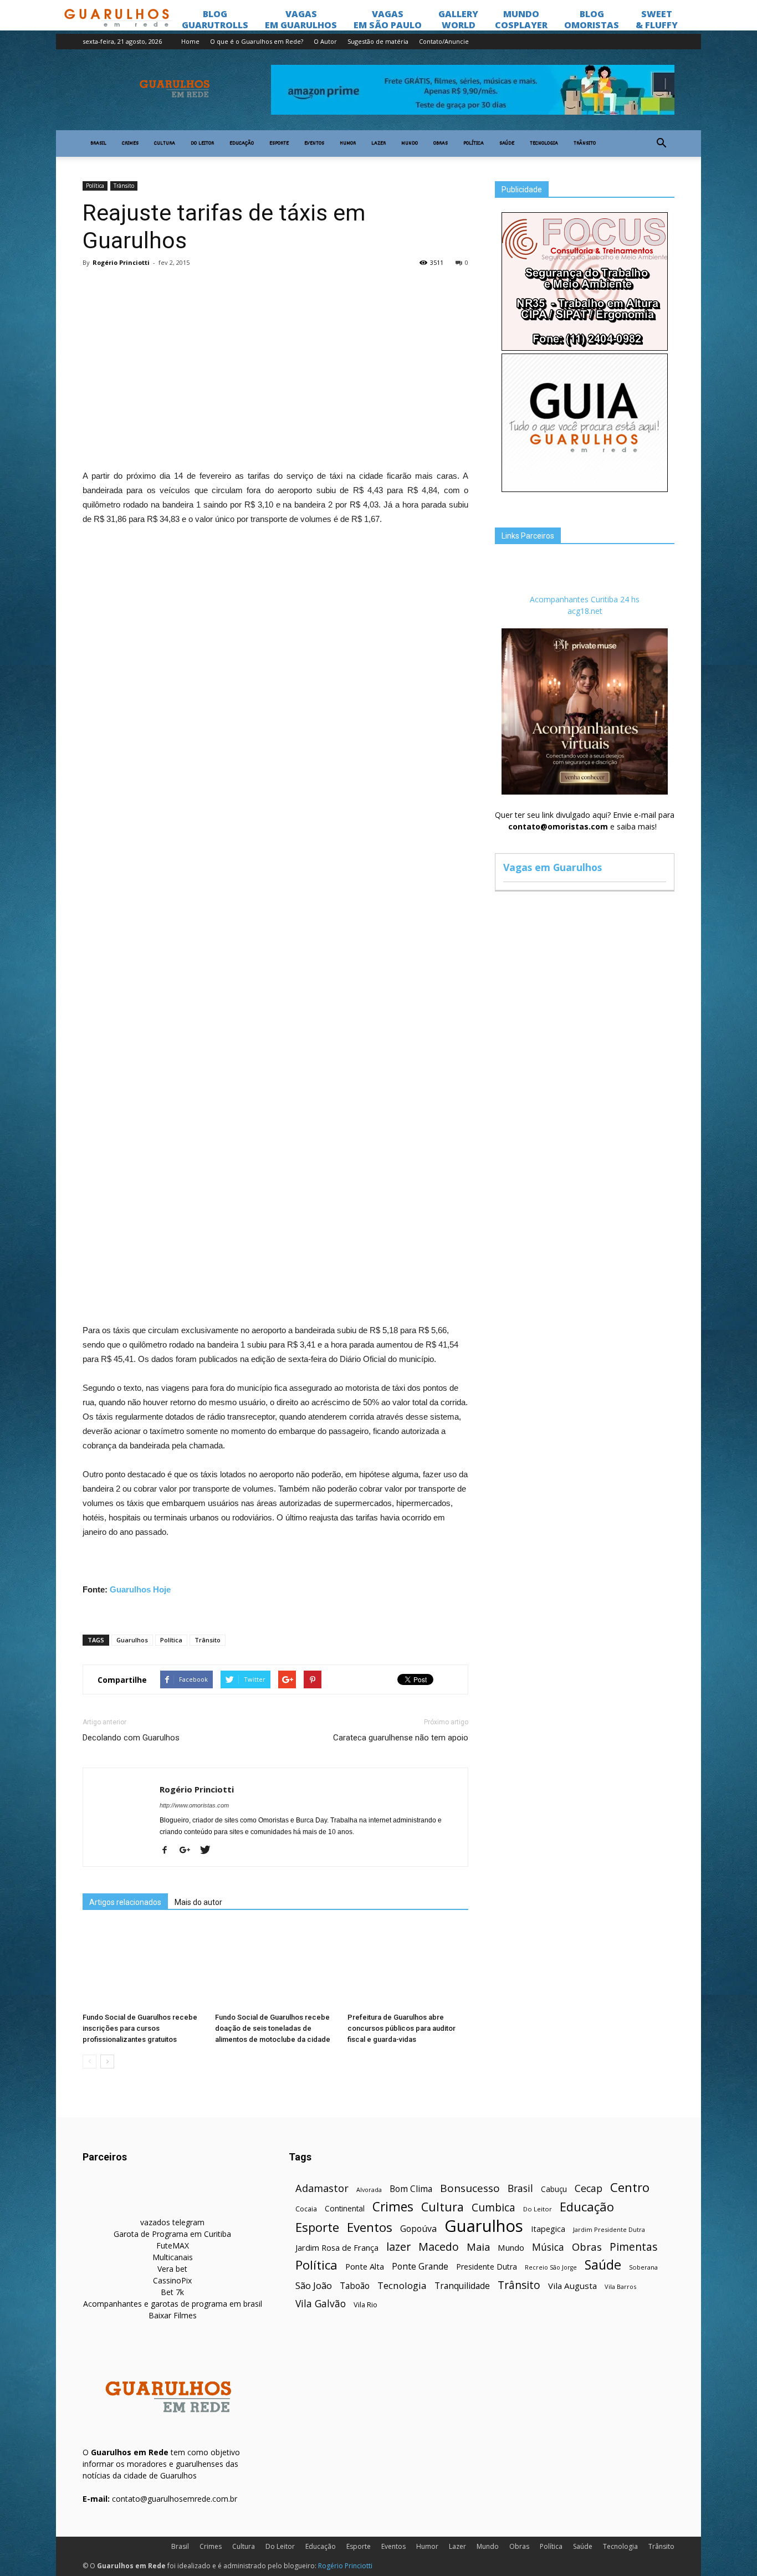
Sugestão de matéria (378, 41)
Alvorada (369, 2190)
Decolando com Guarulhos (131, 1738)
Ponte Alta (365, 2266)
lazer (398, 2247)
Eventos (314, 144)
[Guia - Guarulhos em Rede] (585, 489)
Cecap (589, 2188)
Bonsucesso (470, 2188)
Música (548, 2247)
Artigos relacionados (125, 1902)
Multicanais (173, 2257)
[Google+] (189, 1851)
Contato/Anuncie (444, 41)
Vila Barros (620, 2286)
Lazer (378, 144)
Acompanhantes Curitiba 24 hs (585, 599)
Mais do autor (198, 1902)
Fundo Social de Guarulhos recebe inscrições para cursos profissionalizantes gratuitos (140, 2028)
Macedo (439, 2247)
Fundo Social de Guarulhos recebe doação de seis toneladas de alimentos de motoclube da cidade (273, 2028)
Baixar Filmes (173, 2315)
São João (314, 2285)
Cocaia (306, 2209)
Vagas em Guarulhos (553, 867)
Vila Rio (365, 2304)
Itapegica (548, 2229)
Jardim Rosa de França (337, 2247)
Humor (348, 144)
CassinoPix (172, 2280)
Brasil (98, 144)
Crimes (130, 144)
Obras (441, 144)
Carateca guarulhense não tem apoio (401, 1738)
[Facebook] (169, 1851)
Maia (478, 2247)
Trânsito (585, 144)
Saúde (507, 144)
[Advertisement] (275, 357)
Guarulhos (132, 1640)
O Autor (325, 41)
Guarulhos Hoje (140, 1589)
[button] (661, 144)
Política (474, 144)
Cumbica (493, 2208)
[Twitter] (209, 1851)
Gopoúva (418, 2229)
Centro (630, 2187)
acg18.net (585, 611)
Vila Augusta (572, 2286)
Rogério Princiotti (121, 262)
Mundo (410, 144)
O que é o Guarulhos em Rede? (257, 41)
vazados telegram (172, 2222)
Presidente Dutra (487, 2267)
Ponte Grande (420, 2267)
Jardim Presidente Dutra (609, 2229)
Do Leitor (202, 144)
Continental (345, 2208)
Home (190, 41)
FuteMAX (173, 2245)
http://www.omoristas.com (194, 1805)
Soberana (643, 2267)
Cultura (165, 144)
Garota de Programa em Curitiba (172, 2234)
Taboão (355, 2286)
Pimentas (634, 2247)
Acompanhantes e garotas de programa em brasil (173, 2304)
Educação (242, 144)
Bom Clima (411, 2189)
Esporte (279, 144)
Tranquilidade (462, 2286)
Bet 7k (172, 2292)
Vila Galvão (321, 2304)
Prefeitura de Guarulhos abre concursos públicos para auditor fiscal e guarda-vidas (401, 2028)
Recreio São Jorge (551, 2267)
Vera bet (172, 2269)
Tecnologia (544, 144)
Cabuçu (554, 2189)
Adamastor (322, 2188)
